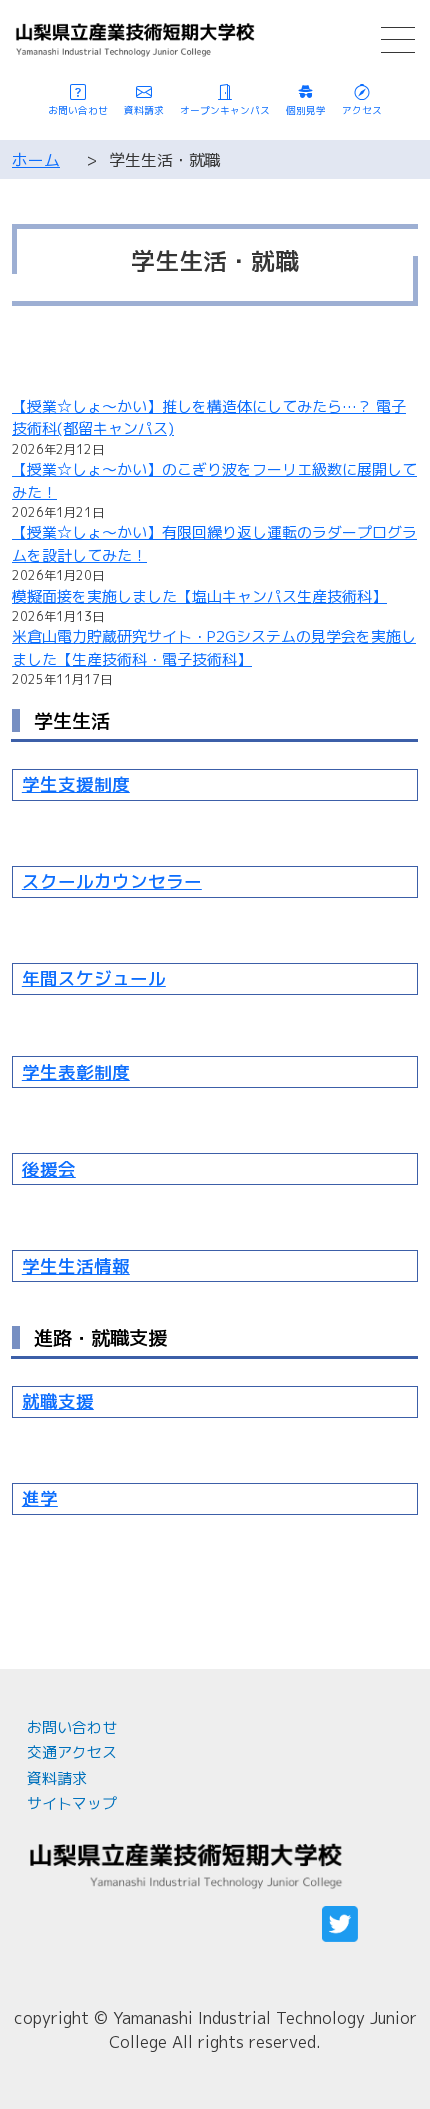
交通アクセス (72, 1752)
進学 (40, 1498)
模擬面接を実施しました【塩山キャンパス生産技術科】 (199, 596)
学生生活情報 (76, 1266)
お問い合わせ (72, 1727)
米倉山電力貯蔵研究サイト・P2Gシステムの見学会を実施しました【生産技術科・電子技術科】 (214, 648)
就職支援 (58, 1401)
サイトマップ (72, 1803)
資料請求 (57, 1778)
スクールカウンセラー (112, 881)
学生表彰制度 (76, 1072)
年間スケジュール (94, 978)
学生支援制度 (76, 784)
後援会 (49, 1169)
